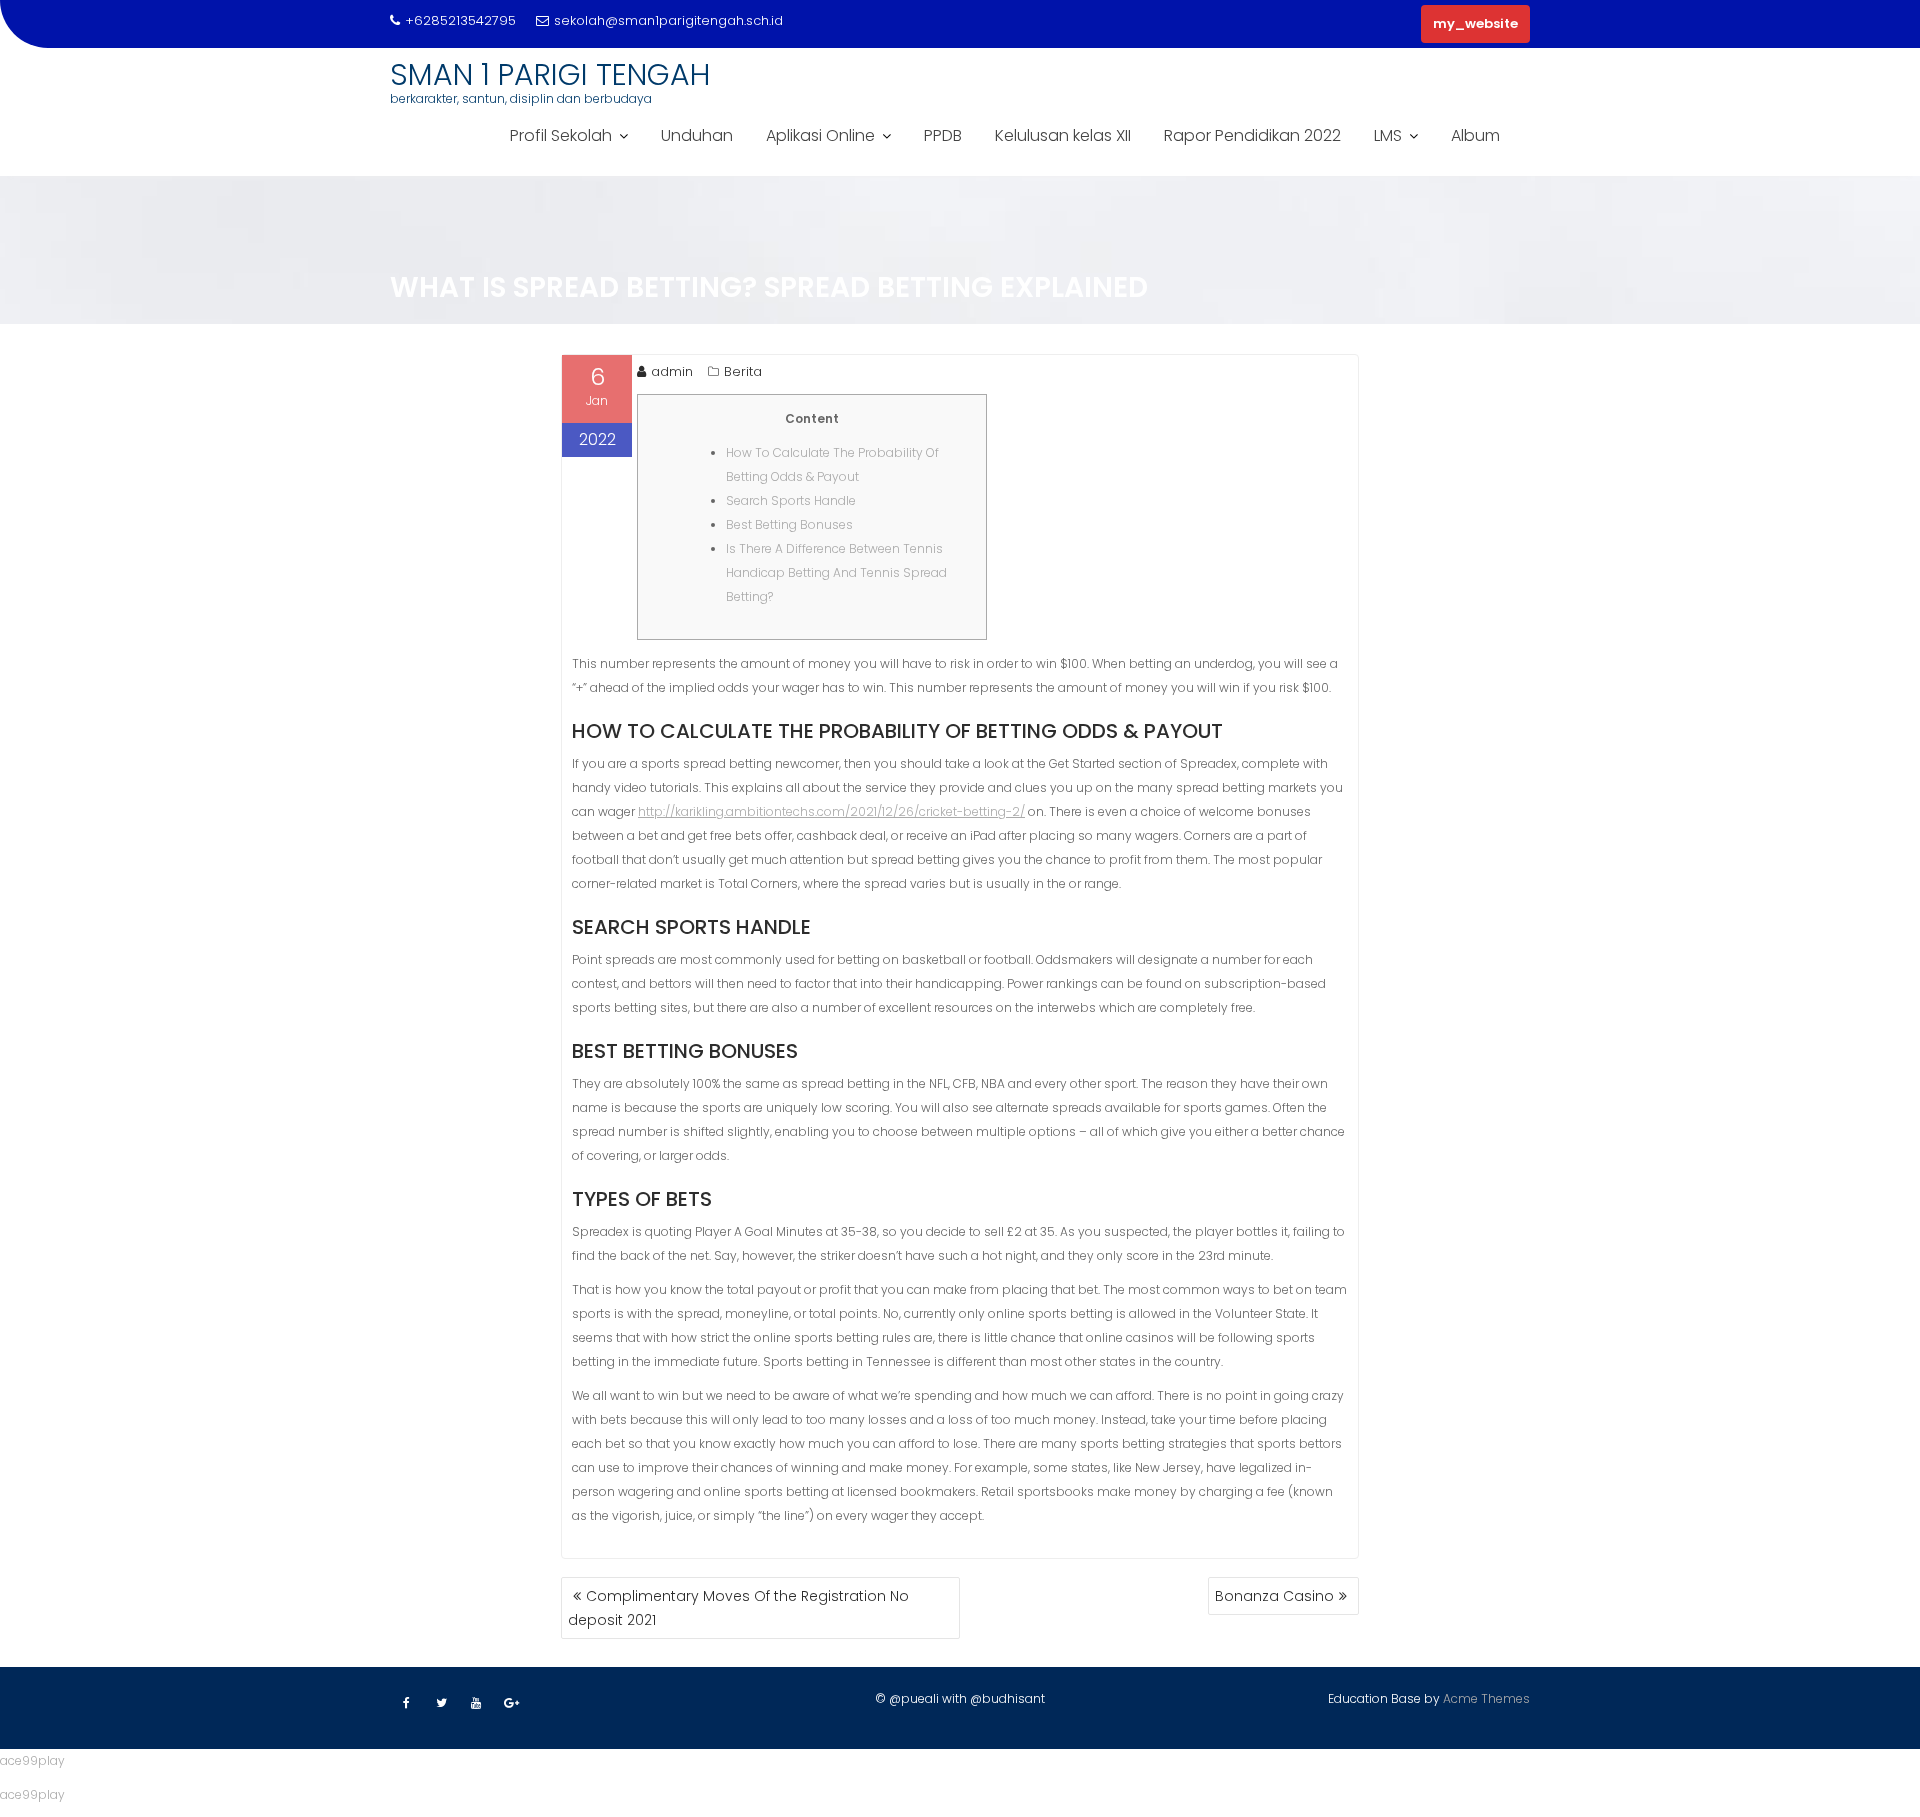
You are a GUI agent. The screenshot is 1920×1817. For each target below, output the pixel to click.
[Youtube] (476, 1703)
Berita (743, 371)
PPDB (943, 135)
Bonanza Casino (1274, 1596)
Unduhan (697, 135)
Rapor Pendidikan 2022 (1252, 135)
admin (672, 371)
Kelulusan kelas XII (1063, 135)
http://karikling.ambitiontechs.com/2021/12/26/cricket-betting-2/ (831, 811)
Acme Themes (1486, 1698)
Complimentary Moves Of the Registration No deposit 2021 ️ (738, 1608)
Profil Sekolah (561, 135)
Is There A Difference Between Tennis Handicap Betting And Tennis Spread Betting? (836, 572)
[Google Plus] (511, 1703)
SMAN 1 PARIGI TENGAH (550, 74)
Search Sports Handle (791, 500)
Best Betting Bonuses (789, 524)
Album (1475, 135)
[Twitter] (441, 1703)
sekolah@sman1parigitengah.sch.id (668, 20)
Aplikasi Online (820, 135)
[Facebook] (406, 1703)
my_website (1475, 23)
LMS (1388, 135)
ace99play (32, 1760)
